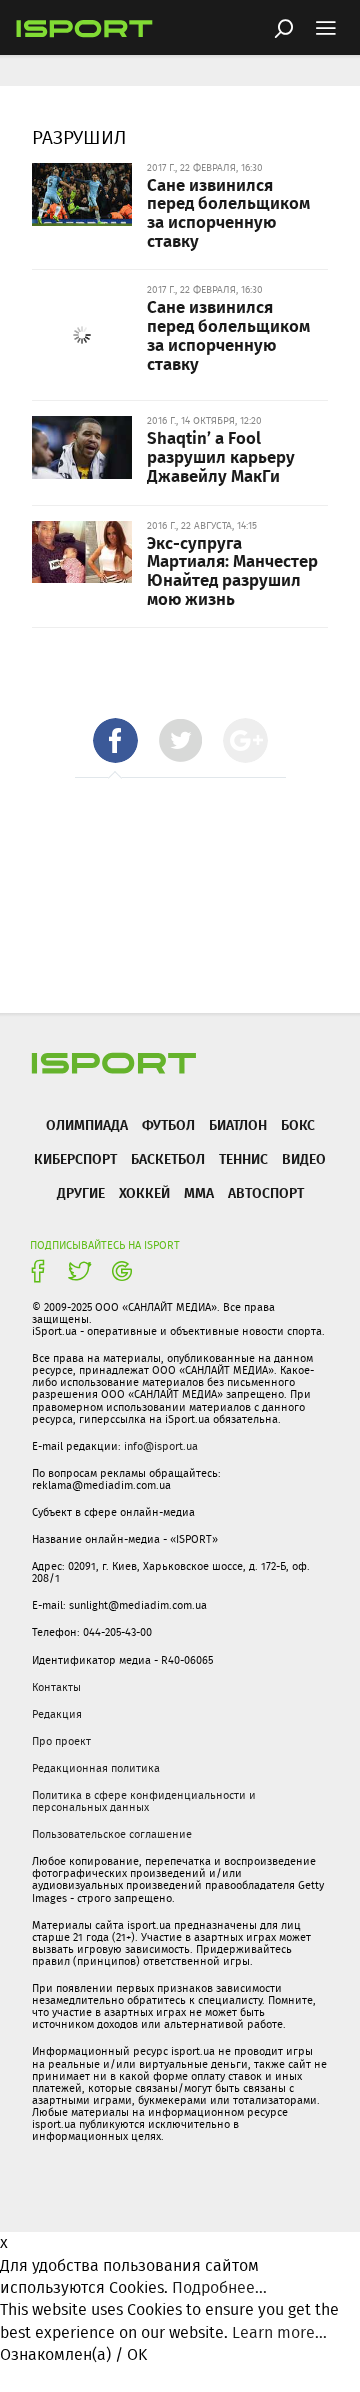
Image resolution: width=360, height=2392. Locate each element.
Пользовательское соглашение (112, 1834)
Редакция (57, 1714)
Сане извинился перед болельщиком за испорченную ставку (228, 212)
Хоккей (144, 1192)
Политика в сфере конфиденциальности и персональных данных (144, 1801)
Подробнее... (219, 2287)
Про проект (61, 1741)
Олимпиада (87, 1124)
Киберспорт (75, 1158)
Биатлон (238, 1124)
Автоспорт (266, 1192)
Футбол (168, 1124)
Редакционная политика (96, 1768)
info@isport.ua (161, 1446)
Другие (81, 1192)
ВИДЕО (304, 1158)
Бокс (298, 1124)
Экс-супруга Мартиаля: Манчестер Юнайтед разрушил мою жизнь (232, 570)
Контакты (56, 1687)
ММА (199, 1192)
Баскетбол (168, 1158)
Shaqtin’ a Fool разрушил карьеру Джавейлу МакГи (221, 455)
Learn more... (279, 2332)
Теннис (243, 1158)
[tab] (115, 740)
